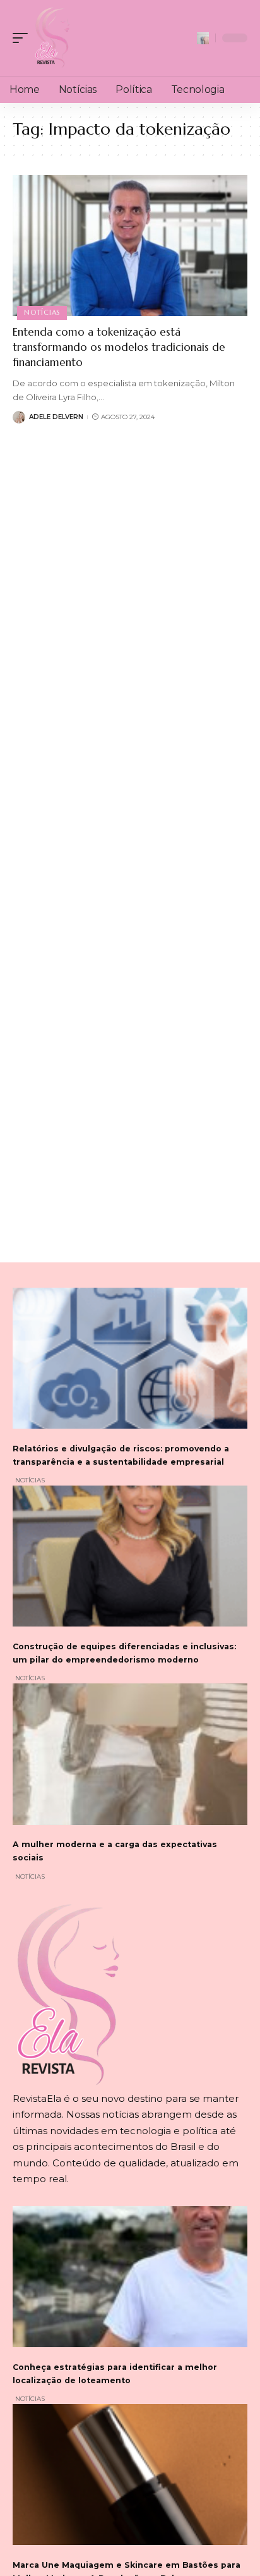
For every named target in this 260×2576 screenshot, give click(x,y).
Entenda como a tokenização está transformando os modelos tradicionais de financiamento (119, 347)
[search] (203, 38)
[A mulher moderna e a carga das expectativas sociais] (130, 1754)
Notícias (42, 312)
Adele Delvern (56, 417)
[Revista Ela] (52, 38)
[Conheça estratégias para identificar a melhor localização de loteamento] (130, 2277)
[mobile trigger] (23, 38)
